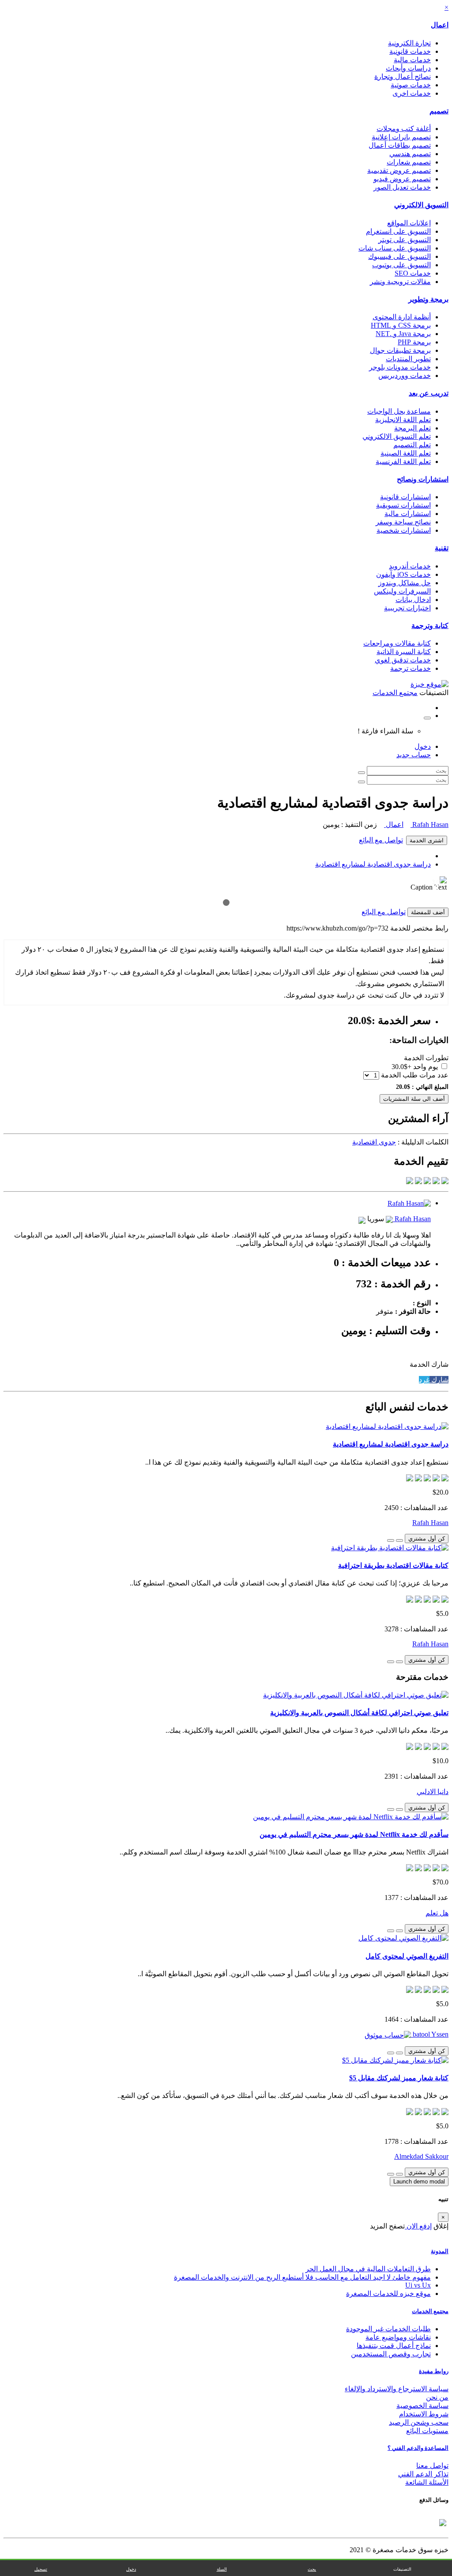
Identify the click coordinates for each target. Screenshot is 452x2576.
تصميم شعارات (409, 162)
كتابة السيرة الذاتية (404, 652)
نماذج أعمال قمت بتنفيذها (394, 2346)
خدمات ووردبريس (405, 376)
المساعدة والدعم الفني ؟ (418, 2448)
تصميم (439, 111)
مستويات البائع (427, 2431)
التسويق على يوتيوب (401, 265)
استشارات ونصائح (423, 479)
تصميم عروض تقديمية (399, 170)
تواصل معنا (432, 2466)
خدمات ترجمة (411, 668)
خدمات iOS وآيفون (403, 574)
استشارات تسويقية (403, 505)
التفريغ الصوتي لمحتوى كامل (407, 1956)
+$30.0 (401, 1067)
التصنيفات (402, 2569)
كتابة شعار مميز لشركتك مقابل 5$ (399, 2078)
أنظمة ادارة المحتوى (402, 317)
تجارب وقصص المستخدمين (391, 2354)
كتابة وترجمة (430, 626)
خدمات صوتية (411, 85)
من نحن (437, 2397)
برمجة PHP (414, 342)
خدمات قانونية (410, 51)
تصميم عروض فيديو (402, 179)
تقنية (442, 548)
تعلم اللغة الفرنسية (403, 462)
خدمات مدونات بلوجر (400, 367)
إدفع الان (418, 2226)
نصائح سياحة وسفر (403, 522)
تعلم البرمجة (412, 428)
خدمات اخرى (412, 93)
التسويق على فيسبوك (399, 256)
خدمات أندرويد (410, 566)
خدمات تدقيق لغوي (403, 660)
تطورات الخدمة (426, 1058)
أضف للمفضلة (428, 912)
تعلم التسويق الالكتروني (397, 436)
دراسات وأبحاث (408, 68)
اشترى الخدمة (427, 840)
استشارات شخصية (404, 530)
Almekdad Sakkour (421, 2156)
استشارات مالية (408, 514)
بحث (312, 2569)
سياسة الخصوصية (422, 2406)
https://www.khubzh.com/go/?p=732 (337, 928)
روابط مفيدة (434, 2371)
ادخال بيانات (413, 600)
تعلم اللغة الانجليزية (403, 420)
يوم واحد (426, 1067)
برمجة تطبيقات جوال (400, 350)
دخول (423, 746)
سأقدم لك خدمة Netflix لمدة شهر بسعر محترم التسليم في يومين (354, 1834)
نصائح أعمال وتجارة (403, 77)
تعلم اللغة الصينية (406, 453)
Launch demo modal (419, 2182)
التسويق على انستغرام (398, 231)
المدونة (440, 2251)
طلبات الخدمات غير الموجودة (388, 2329)
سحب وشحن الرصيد (419, 2422)
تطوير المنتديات (408, 359)
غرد (424, 1380)
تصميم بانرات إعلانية (401, 137)
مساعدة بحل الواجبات (399, 411)
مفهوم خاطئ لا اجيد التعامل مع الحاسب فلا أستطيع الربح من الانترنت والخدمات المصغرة (302, 2277)
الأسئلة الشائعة (427, 2482)
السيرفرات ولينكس (402, 591)
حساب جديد (414, 755)
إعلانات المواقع (409, 223)
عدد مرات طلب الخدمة (415, 1075)
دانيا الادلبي (433, 1792)
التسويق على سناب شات (395, 248)
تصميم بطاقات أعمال (400, 145)
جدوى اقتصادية (374, 1142)
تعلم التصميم (412, 445)
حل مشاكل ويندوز (405, 583)
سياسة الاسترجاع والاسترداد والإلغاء (397, 2389)
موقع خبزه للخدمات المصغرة (388, 2294)
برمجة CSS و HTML (401, 325)
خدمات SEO (413, 273)
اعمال (440, 25)
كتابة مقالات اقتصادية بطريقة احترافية (393, 1565)
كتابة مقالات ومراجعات (397, 643)
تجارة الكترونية (409, 43)
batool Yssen (430, 2034)
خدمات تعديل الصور (402, 187)
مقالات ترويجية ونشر (400, 282)
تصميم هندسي (410, 154)
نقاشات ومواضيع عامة (398, 2337)
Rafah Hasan (429, 824)
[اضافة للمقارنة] (391, 1540)
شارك (439, 1380)
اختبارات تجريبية (407, 608)
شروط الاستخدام (424, 2414)
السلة (222, 2569)
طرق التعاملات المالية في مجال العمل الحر (368, 2269)
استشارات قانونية (405, 497)
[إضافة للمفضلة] (399, 1540)
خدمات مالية (412, 60)
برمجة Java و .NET (403, 334)
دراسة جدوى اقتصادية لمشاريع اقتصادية (373, 864)
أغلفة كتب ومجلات (404, 129)
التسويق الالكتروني (421, 205)
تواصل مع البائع (381, 840)
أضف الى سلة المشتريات (414, 1099)
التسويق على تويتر (405, 240)
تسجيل (41, 2569)
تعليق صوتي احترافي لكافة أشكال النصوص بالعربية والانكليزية (359, 1713)
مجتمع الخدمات (430, 2311)
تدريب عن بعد (429, 393)
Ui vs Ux (418, 2285)
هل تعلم (437, 1913)
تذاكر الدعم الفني (423, 2474)
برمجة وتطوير (428, 299)
